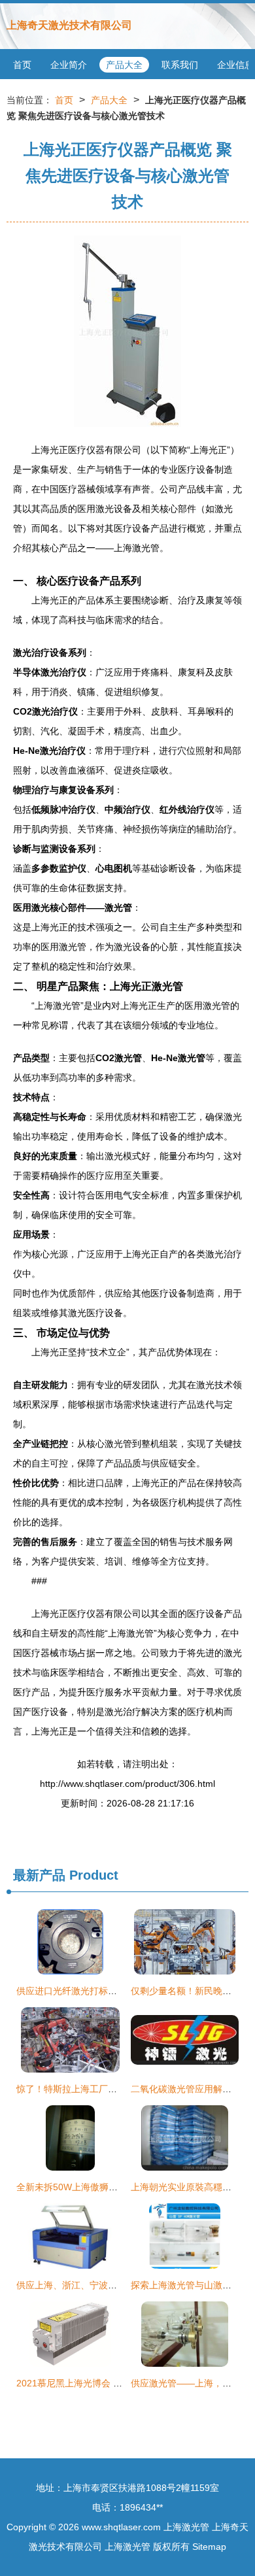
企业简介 (69, 65)
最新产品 (39, 1875)
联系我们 (180, 65)
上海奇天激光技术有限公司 (69, 25)
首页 (22, 65)
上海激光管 (186, 2527)
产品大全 (124, 65)
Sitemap (209, 2547)
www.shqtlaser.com (121, 2527)
